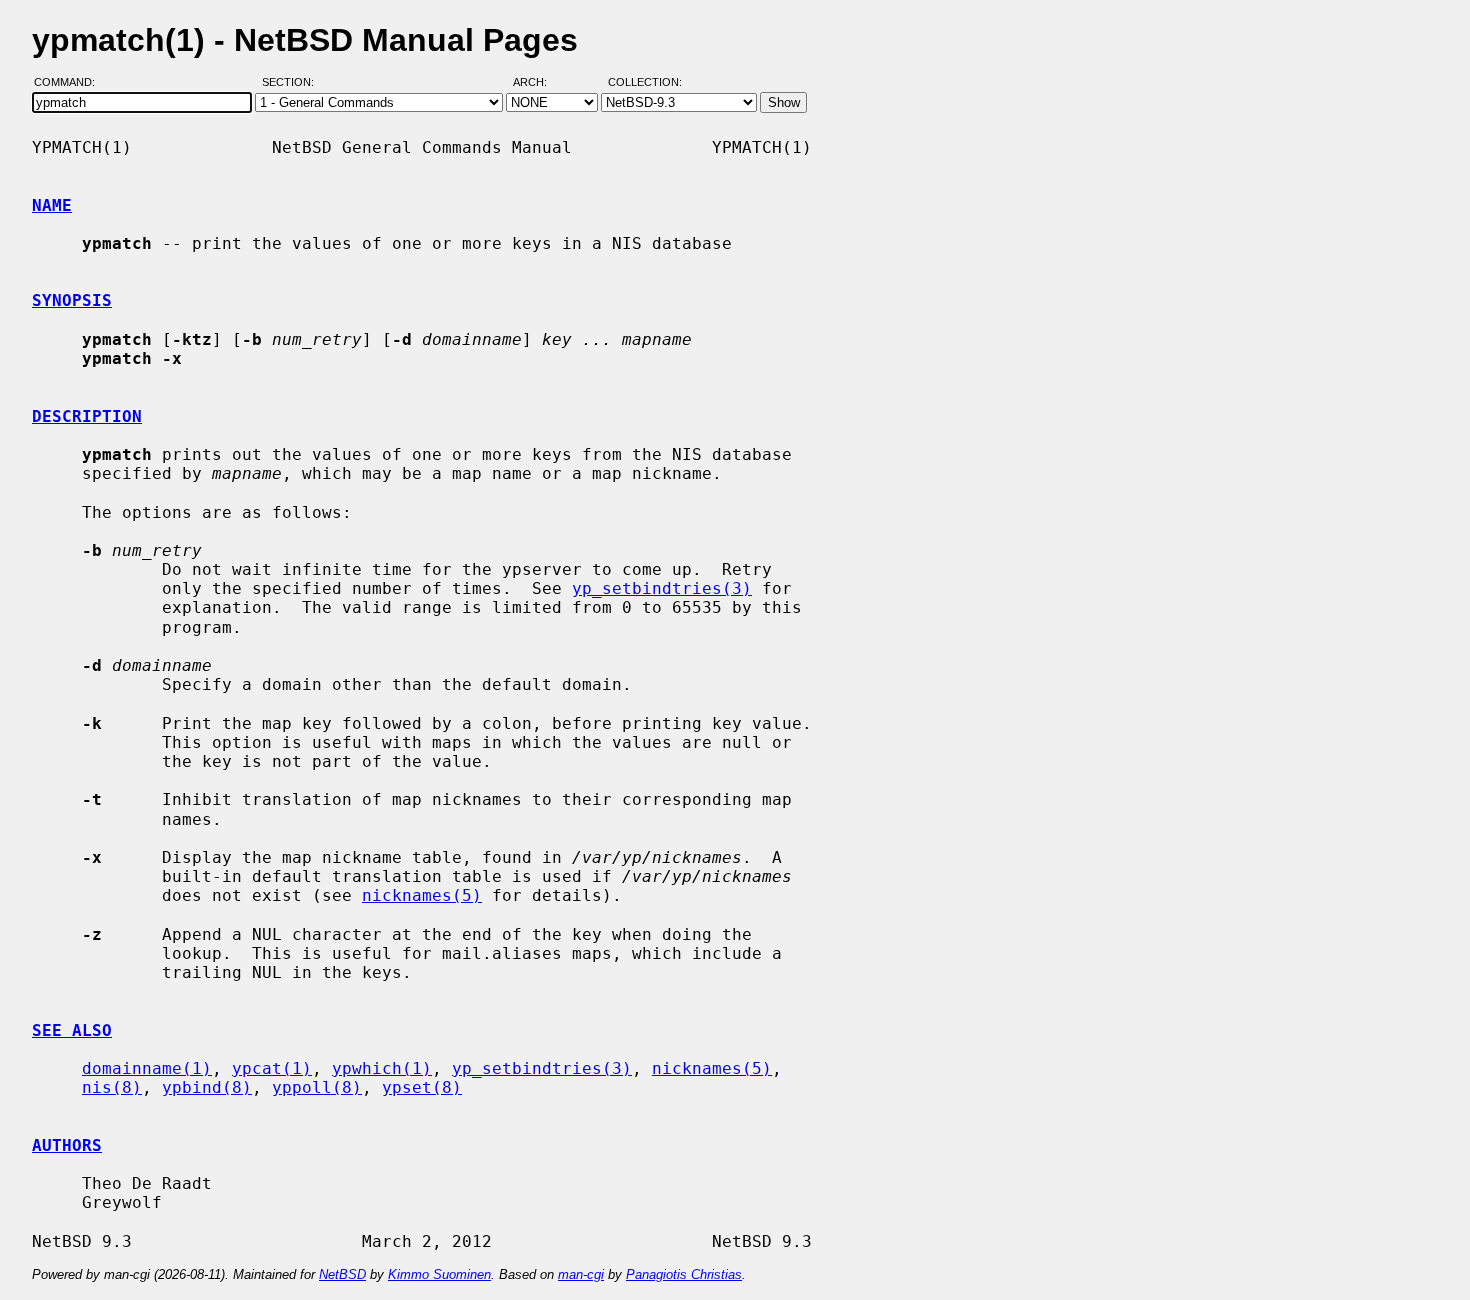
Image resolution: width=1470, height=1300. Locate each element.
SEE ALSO (72, 1030)
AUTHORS (67, 1145)
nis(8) (112, 1087)
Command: (70, 83)
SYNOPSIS (72, 300)
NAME (52, 205)
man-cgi (581, 1274)
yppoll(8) (317, 1087)
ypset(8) (422, 1087)
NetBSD (342, 1274)
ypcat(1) (272, 1068)
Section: (292, 83)
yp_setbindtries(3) (662, 588)
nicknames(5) (422, 895)
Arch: (539, 83)
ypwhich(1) (382, 1068)
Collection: (645, 83)
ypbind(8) (207, 1087)
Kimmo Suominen (439, 1274)
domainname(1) (147, 1068)
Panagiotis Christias (684, 1274)
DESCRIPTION (87, 416)
